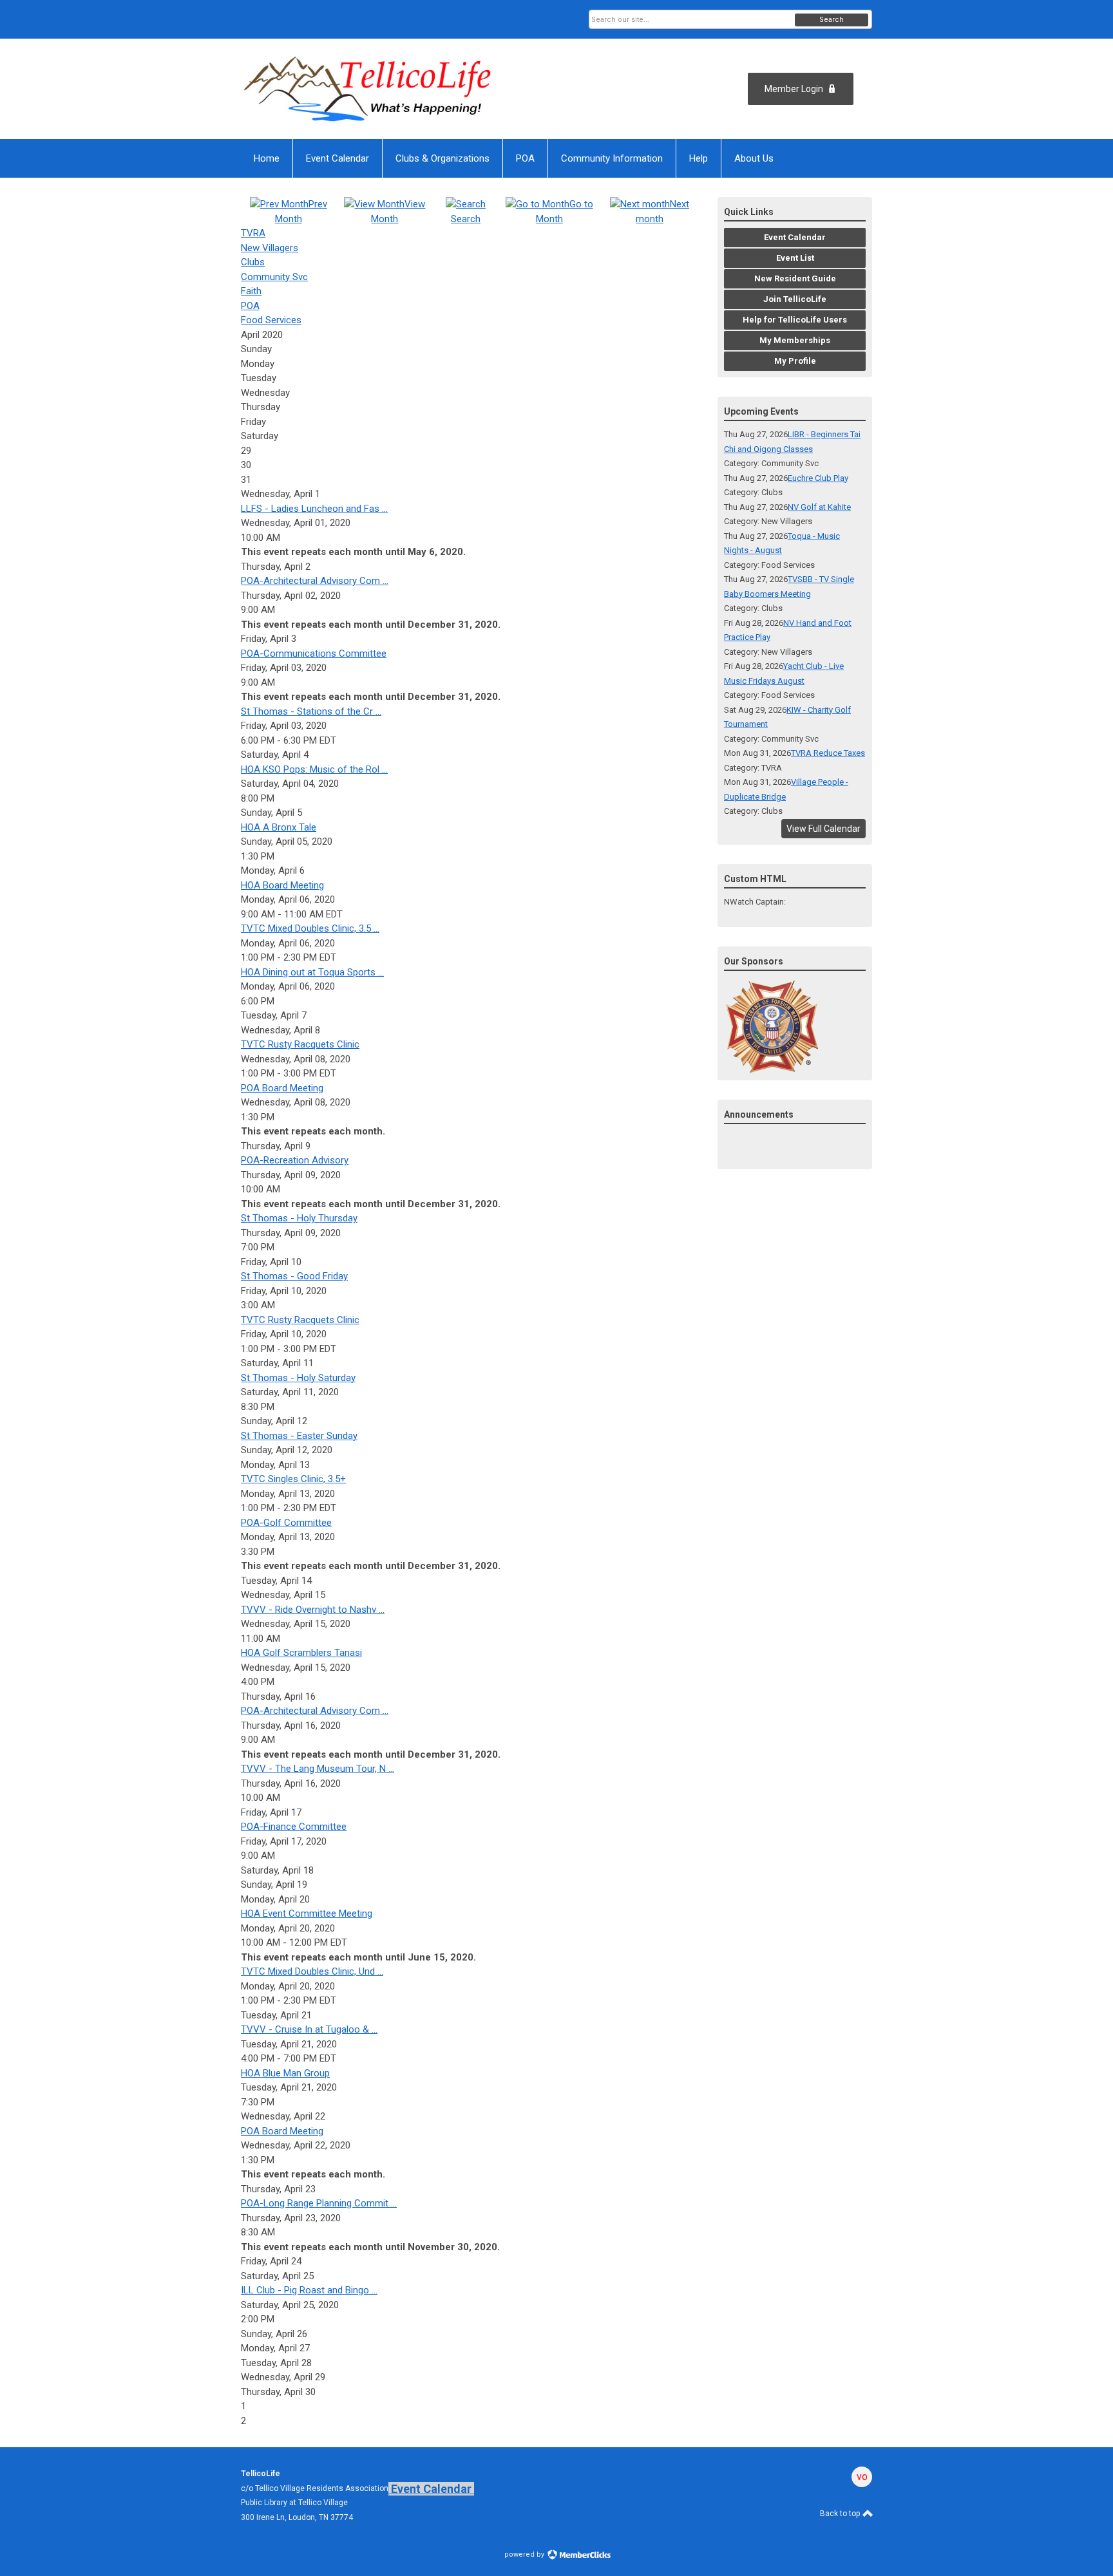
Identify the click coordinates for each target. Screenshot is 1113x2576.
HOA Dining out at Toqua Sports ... (312, 972)
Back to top (841, 2514)
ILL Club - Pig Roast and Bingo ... (309, 2290)
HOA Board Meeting (282, 885)
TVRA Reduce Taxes (828, 753)
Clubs (253, 262)
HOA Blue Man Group (285, 2073)
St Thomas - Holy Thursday (299, 1218)
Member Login (794, 89)
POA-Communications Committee (314, 653)
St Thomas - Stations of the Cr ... (311, 711)
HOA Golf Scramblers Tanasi (301, 1653)
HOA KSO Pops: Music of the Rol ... (314, 769)
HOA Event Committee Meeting (307, 1913)
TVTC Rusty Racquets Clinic (300, 1044)
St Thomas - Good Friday (294, 1276)
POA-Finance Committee (294, 1827)
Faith (251, 291)
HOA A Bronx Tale (279, 827)
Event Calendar (431, 2489)
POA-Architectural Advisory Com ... (315, 581)
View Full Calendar (823, 829)
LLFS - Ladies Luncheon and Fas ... (314, 509)
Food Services (271, 320)
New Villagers (270, 248)
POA (250, 306)
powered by (525, 2554)
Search (832, 20)
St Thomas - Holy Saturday (298, 1378)
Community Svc (274, 277)
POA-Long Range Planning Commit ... (319, 2203)
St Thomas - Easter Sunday (299, 1436)
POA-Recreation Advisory (295, 1160)
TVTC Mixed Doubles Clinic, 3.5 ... (310, 928)
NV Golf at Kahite (819, 507)
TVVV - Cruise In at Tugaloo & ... (309, 2029)
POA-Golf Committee (286, 1523)
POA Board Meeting (282, 1088)
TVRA (253, 233)
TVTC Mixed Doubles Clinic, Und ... (312, 1971)
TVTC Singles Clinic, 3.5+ (293, 1479)
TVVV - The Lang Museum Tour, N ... (318, 1769)
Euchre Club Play (818, 478)
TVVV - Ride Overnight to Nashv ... (313, 1610)
